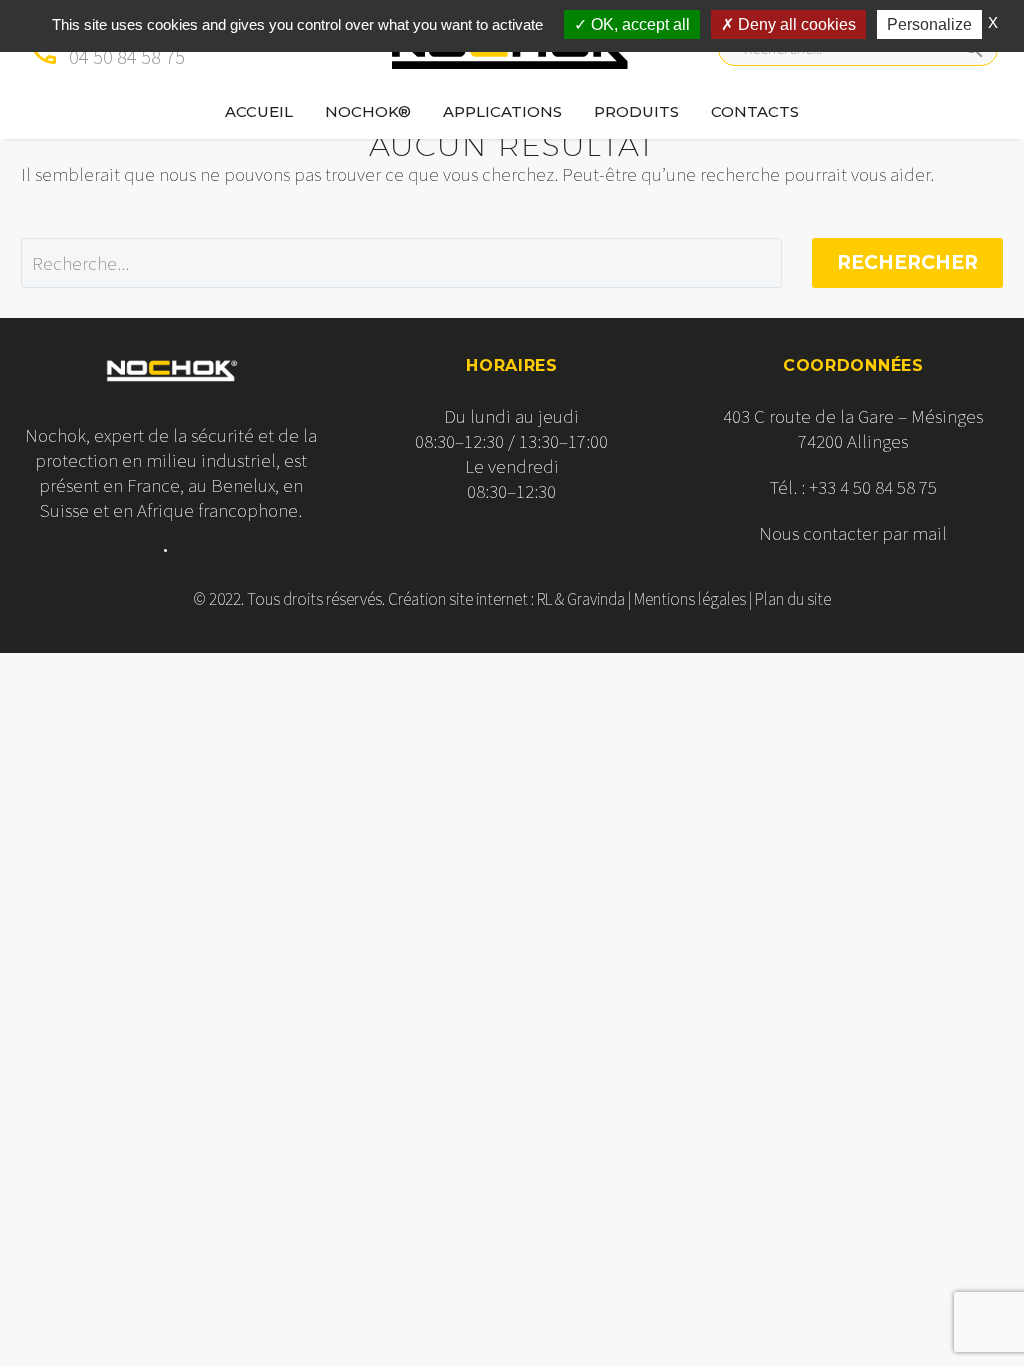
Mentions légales (690, 599)
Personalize (929, 24)
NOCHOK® (368, 111)
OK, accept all (638, 24)
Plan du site (793, 599)
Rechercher (907, 262)
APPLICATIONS (502, 111)
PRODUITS (636, 111)
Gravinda (596, 599)
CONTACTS (755, 111)
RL (544, 599)
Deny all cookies (795, 24)
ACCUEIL (259, 111)
